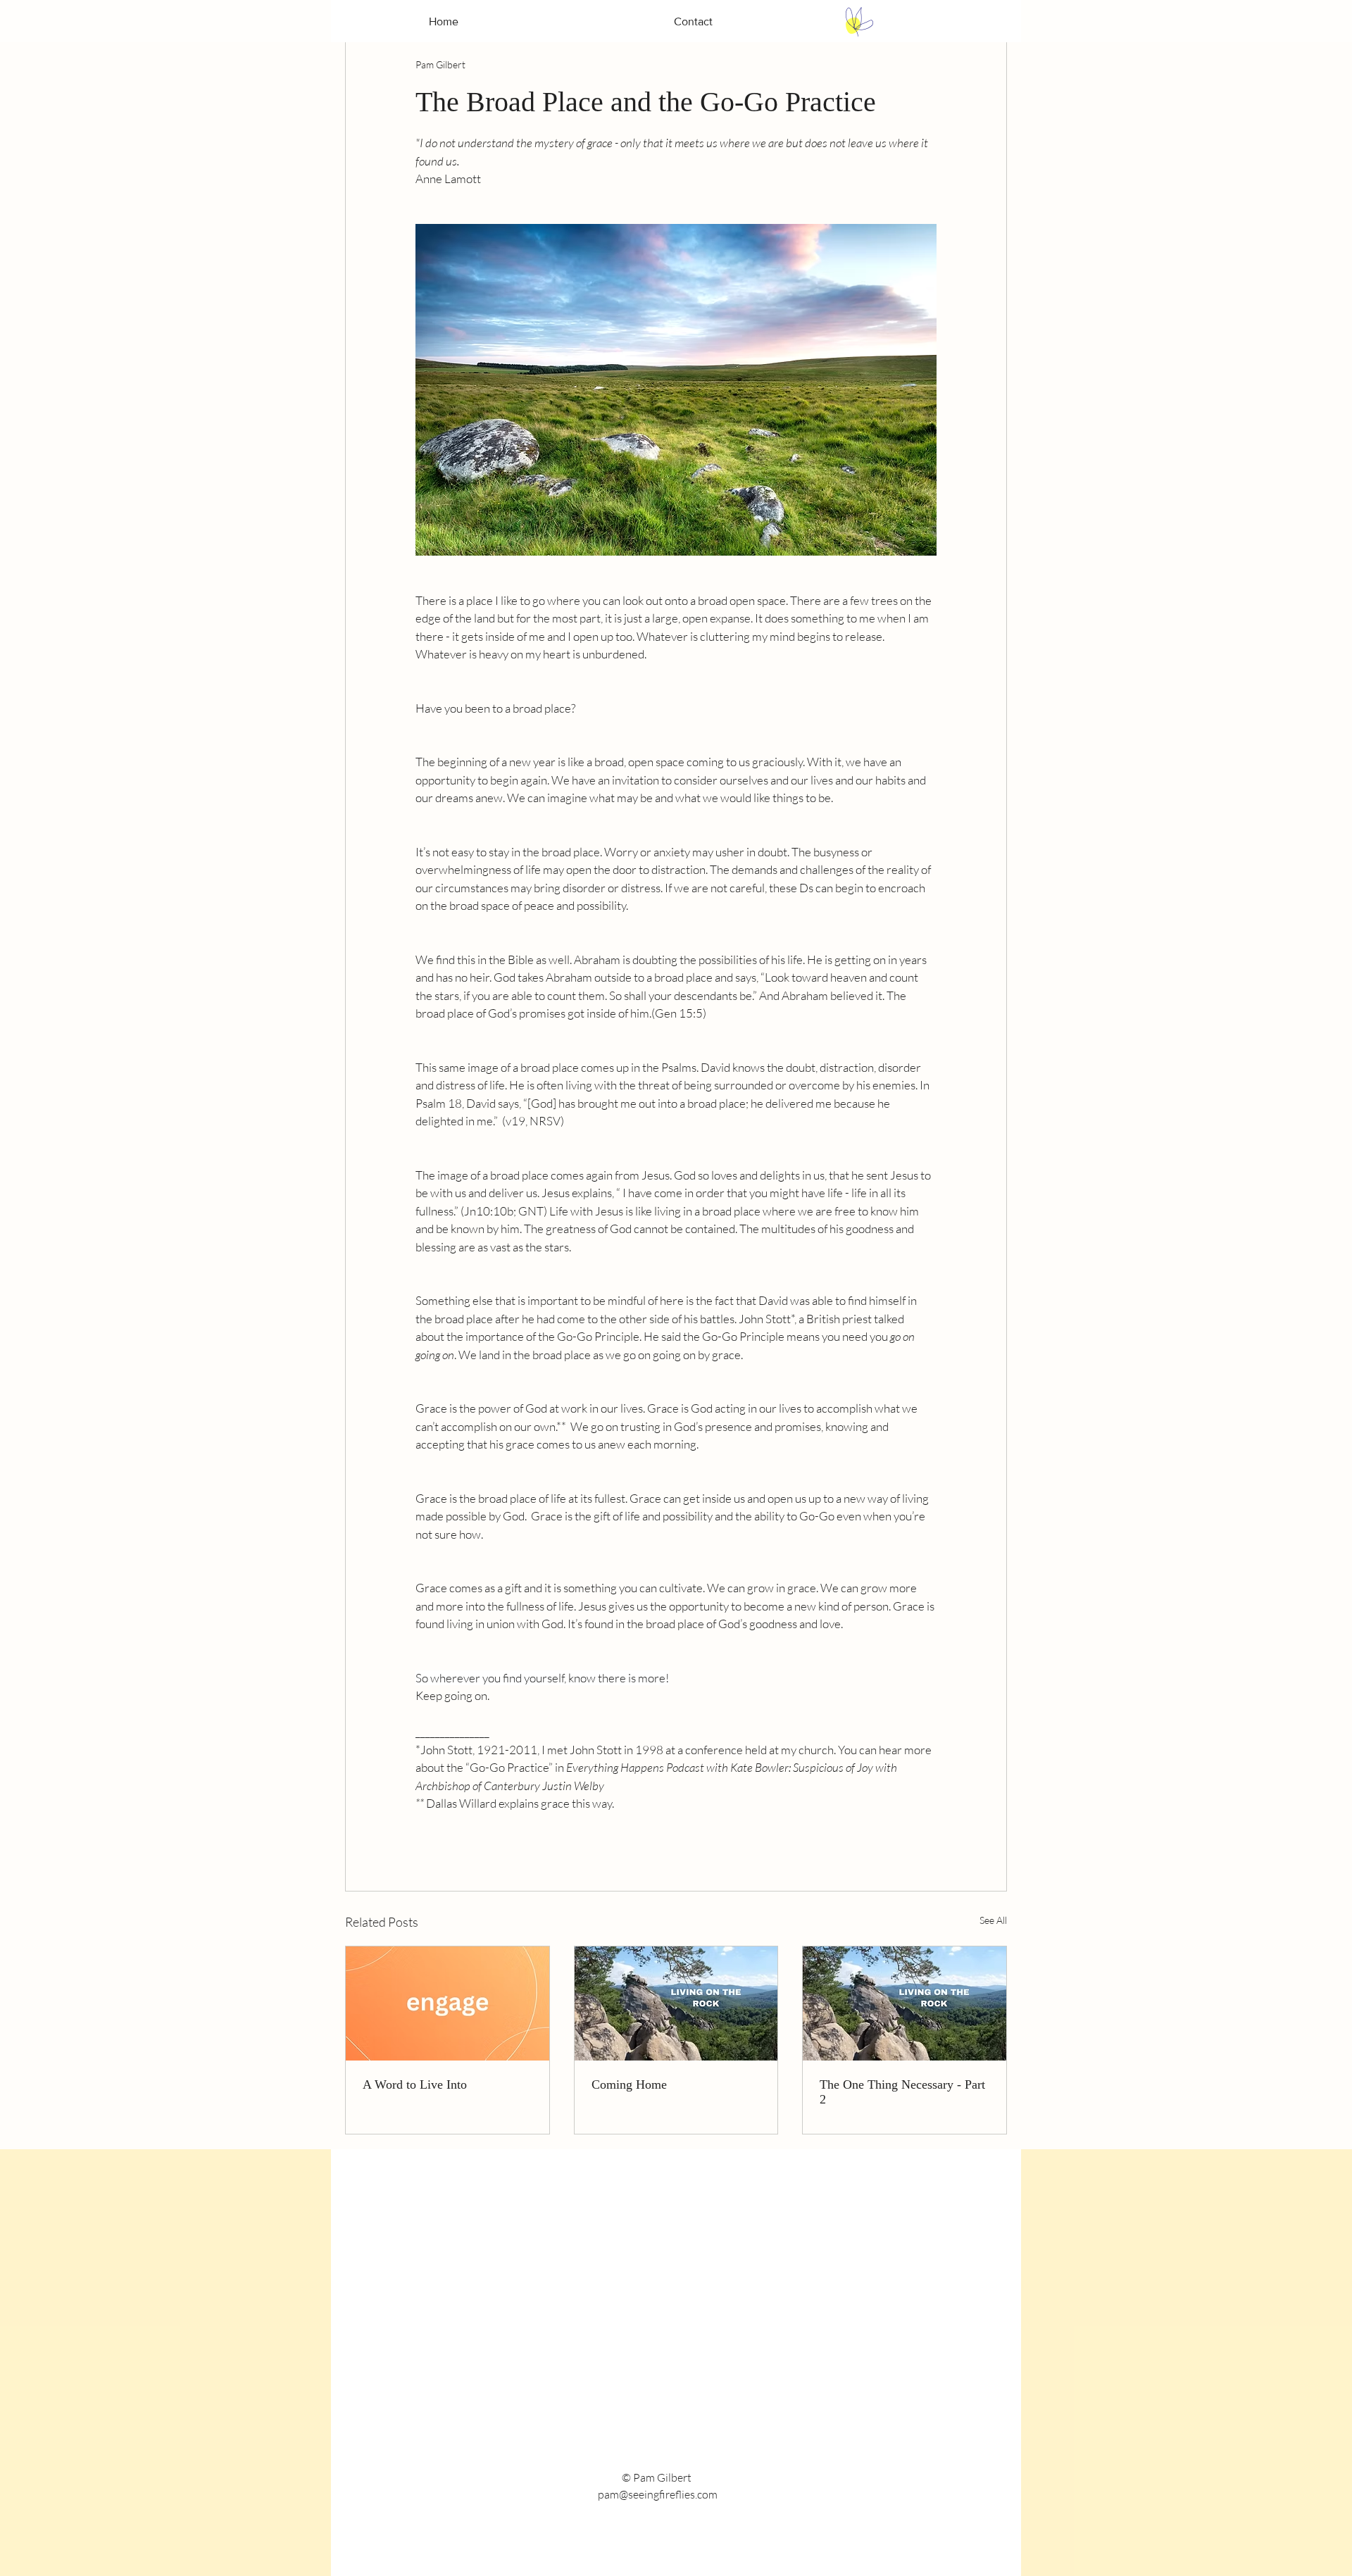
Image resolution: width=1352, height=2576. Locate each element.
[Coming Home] (676, 2003)
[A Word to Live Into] (447, 2003)
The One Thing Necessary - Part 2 (902, 2092)
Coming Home (629, 2084)
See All (993, 1920)
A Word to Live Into (415, 2084)
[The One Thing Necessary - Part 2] (905, 2003)
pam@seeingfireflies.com (658, 2494)
